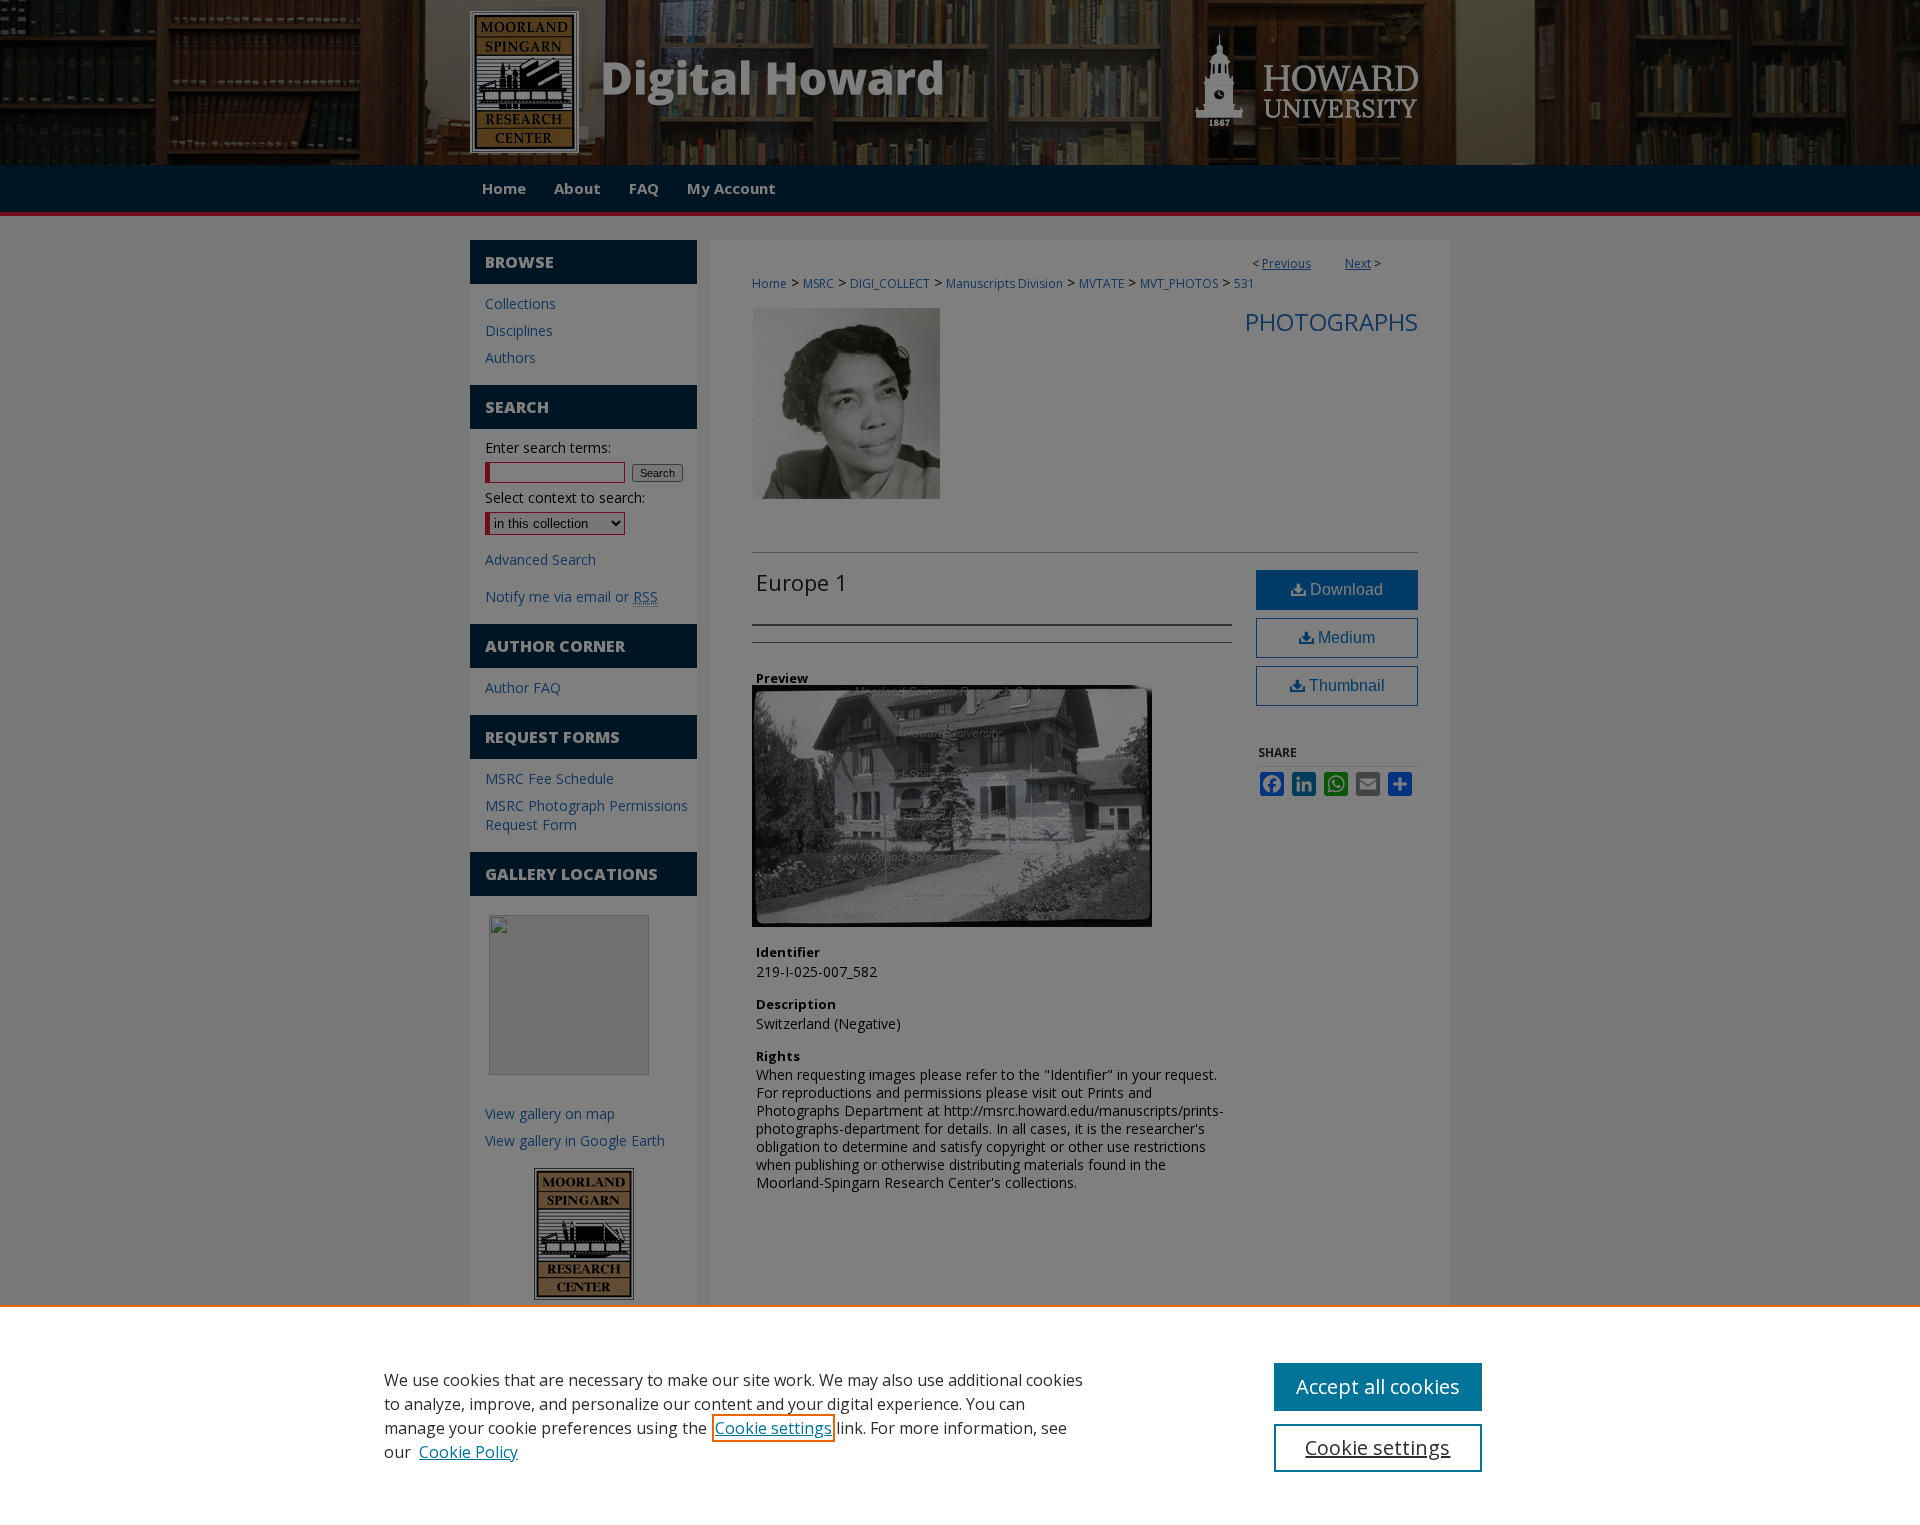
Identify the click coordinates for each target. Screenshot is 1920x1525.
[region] (960, 1415)
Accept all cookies (1378, 1386)
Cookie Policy (468, 1452)
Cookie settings (773, 1428)
